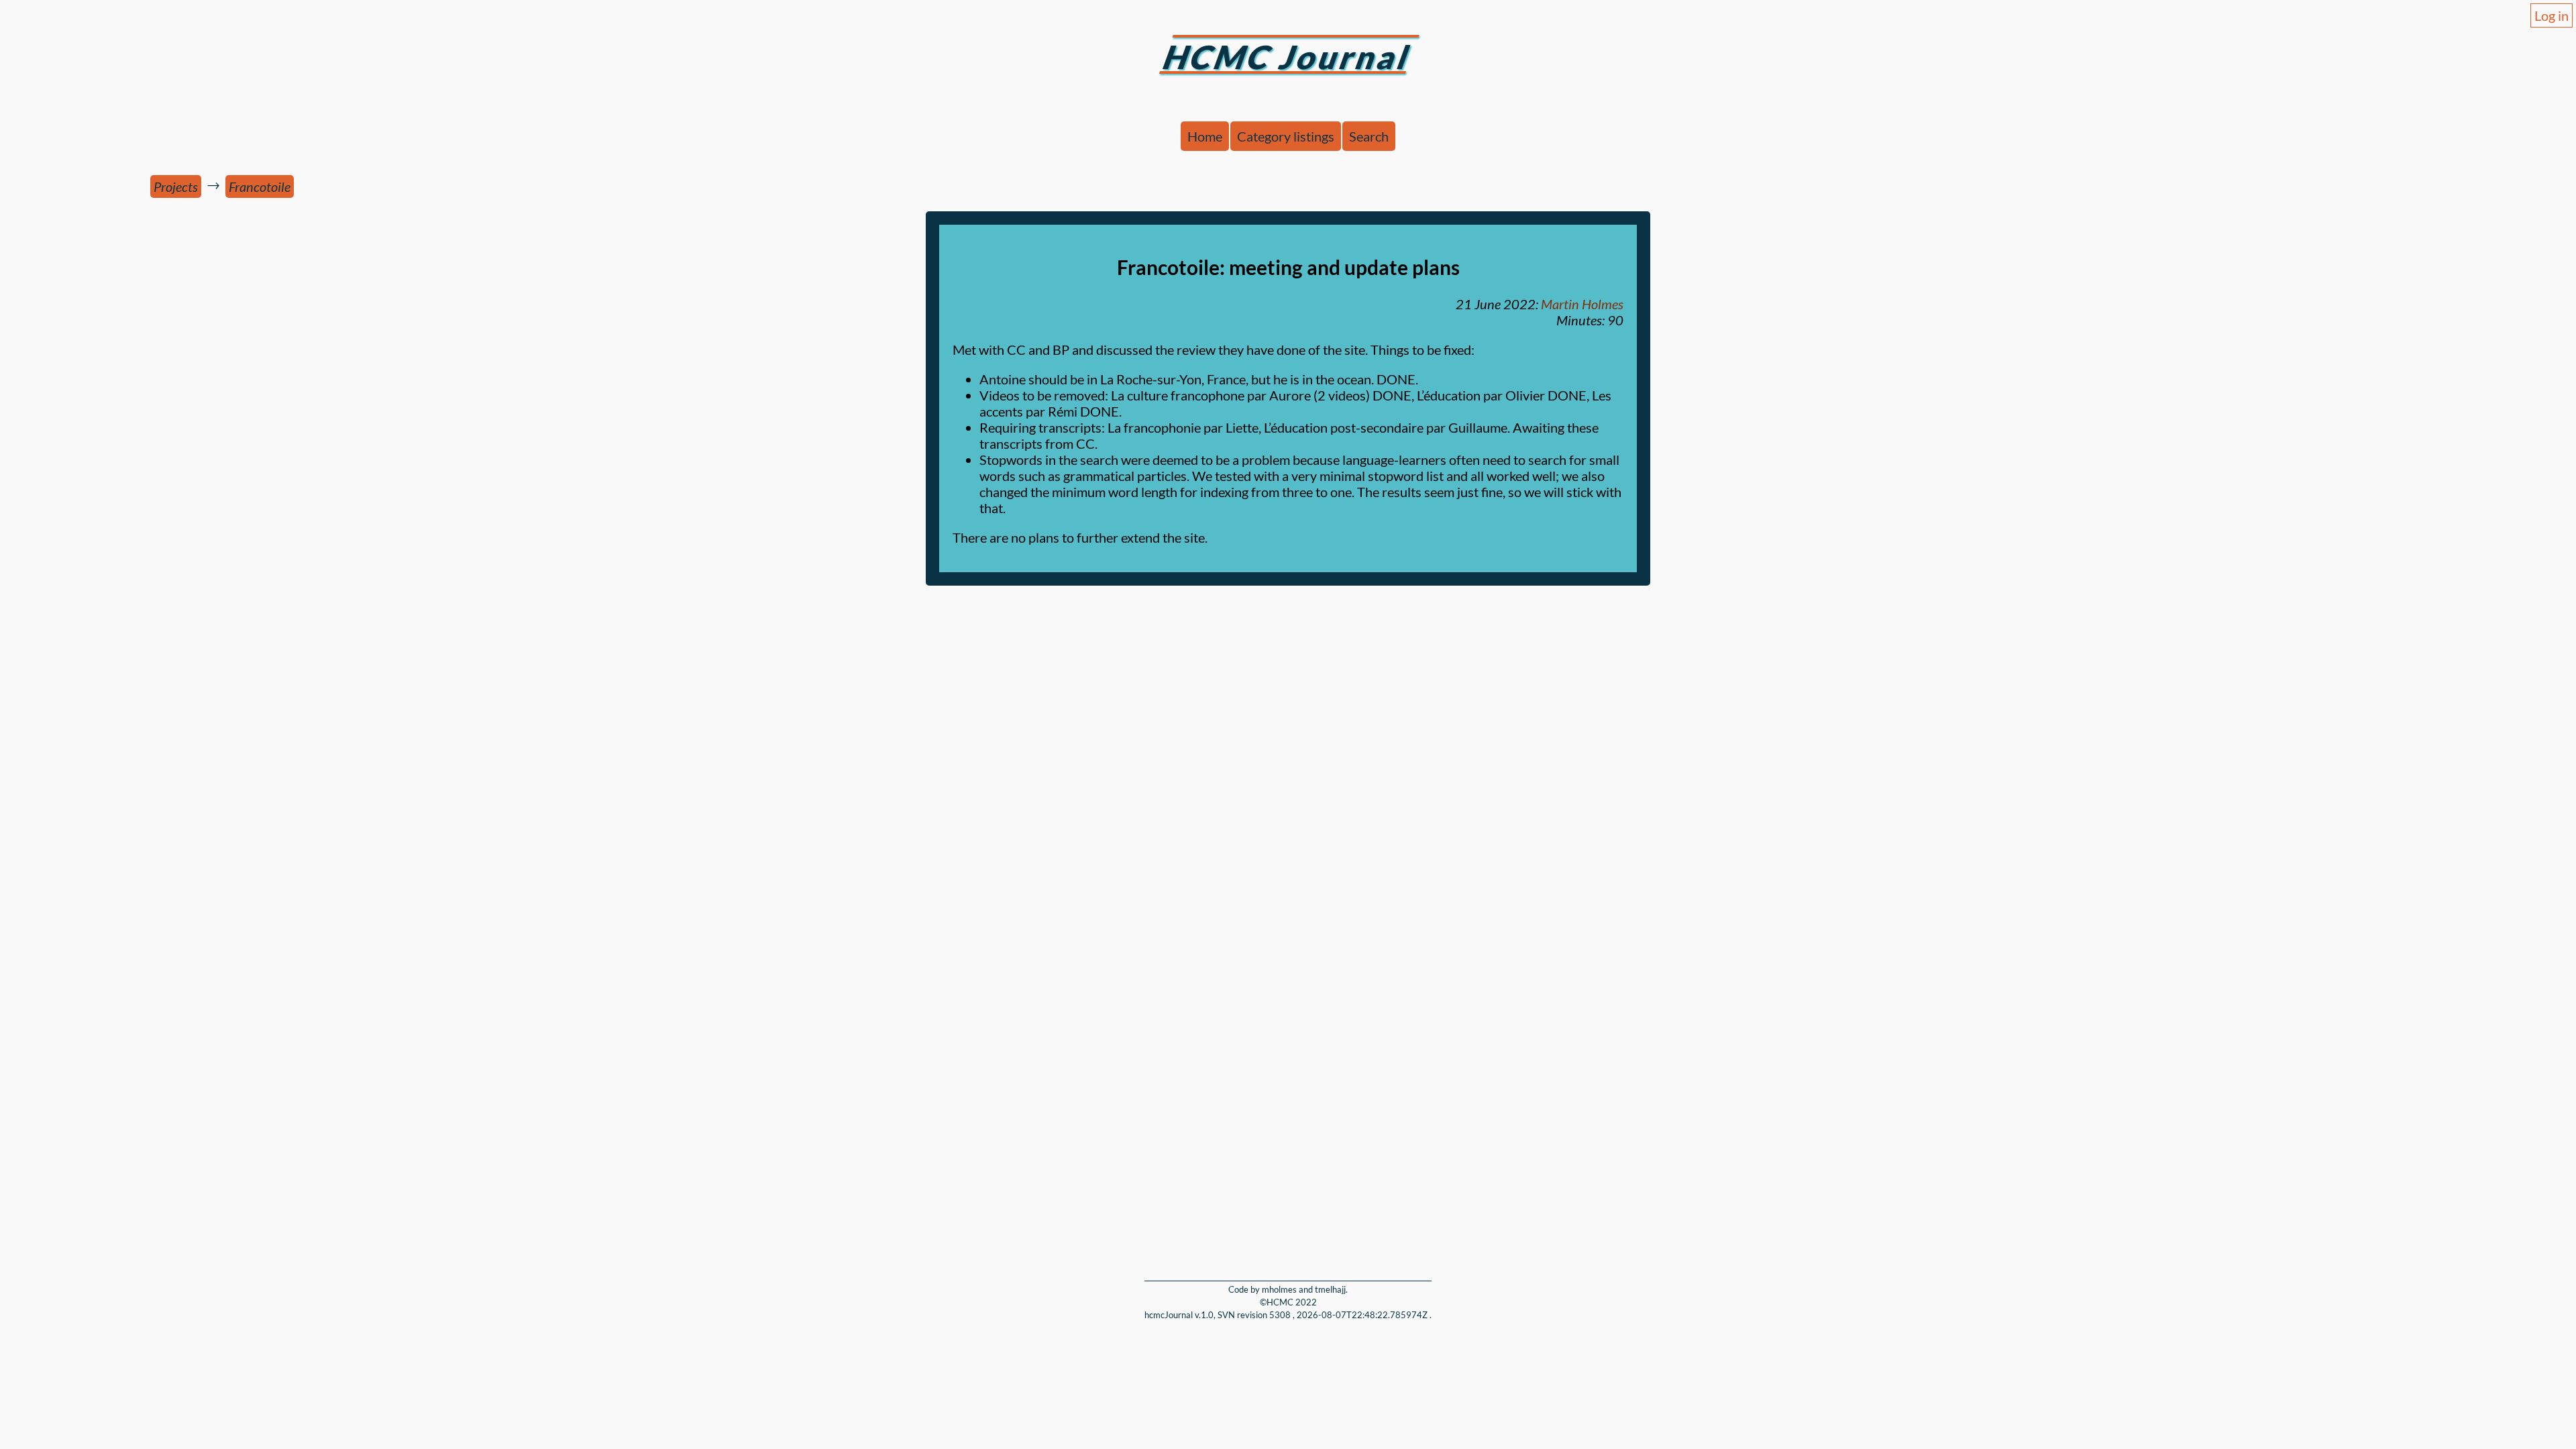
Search (1369, 136)
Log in (2552, 15)
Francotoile (260, 186)
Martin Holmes (1582, 304)
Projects (176, 186)
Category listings (1286, 136)
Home (1205, 136)
